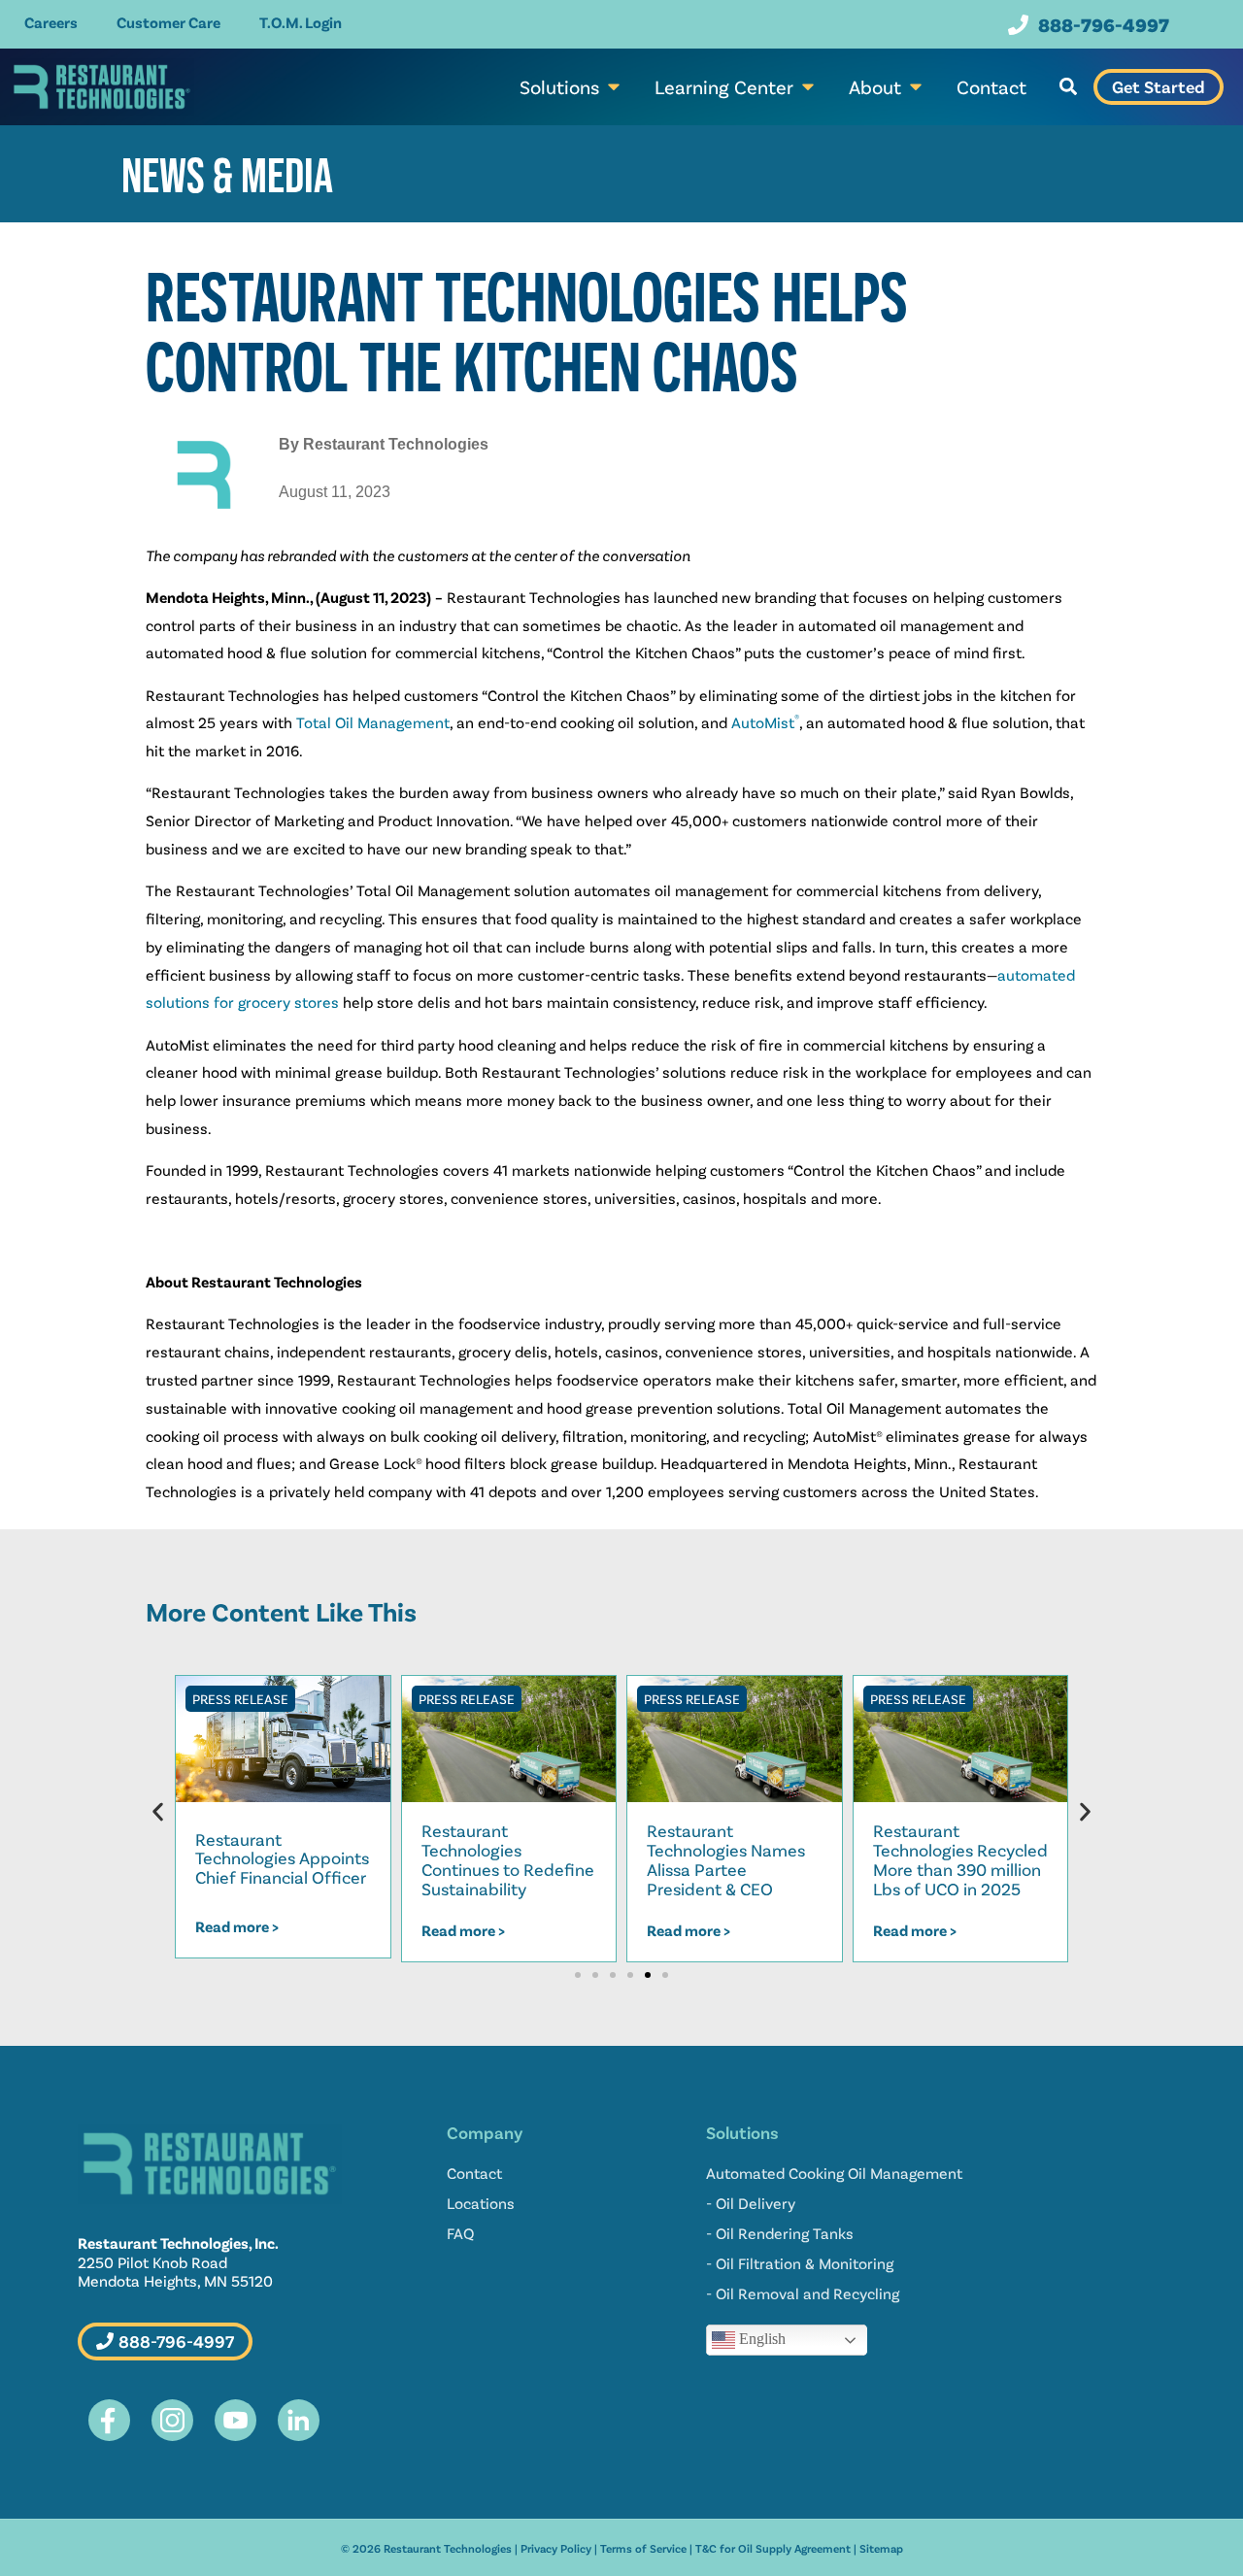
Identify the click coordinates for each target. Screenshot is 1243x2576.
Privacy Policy (556, 2548)
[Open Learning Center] (808, 86)
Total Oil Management (373, 722)
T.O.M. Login (301, 22)
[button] (1068, 87)
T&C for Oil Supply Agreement (773, 2548)
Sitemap (881, 2548)
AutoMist (765, 722)
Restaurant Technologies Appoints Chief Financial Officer (282, 1858)
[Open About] (916, 86)
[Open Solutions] (614, 86)
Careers (51, 22)
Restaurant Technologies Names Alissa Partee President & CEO (726, 1859)
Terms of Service (643, 2548)
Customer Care (168, 22)
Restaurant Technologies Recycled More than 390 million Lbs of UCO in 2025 (960, 1859)
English (760, 2339)
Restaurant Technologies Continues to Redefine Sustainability (508, 1859)
